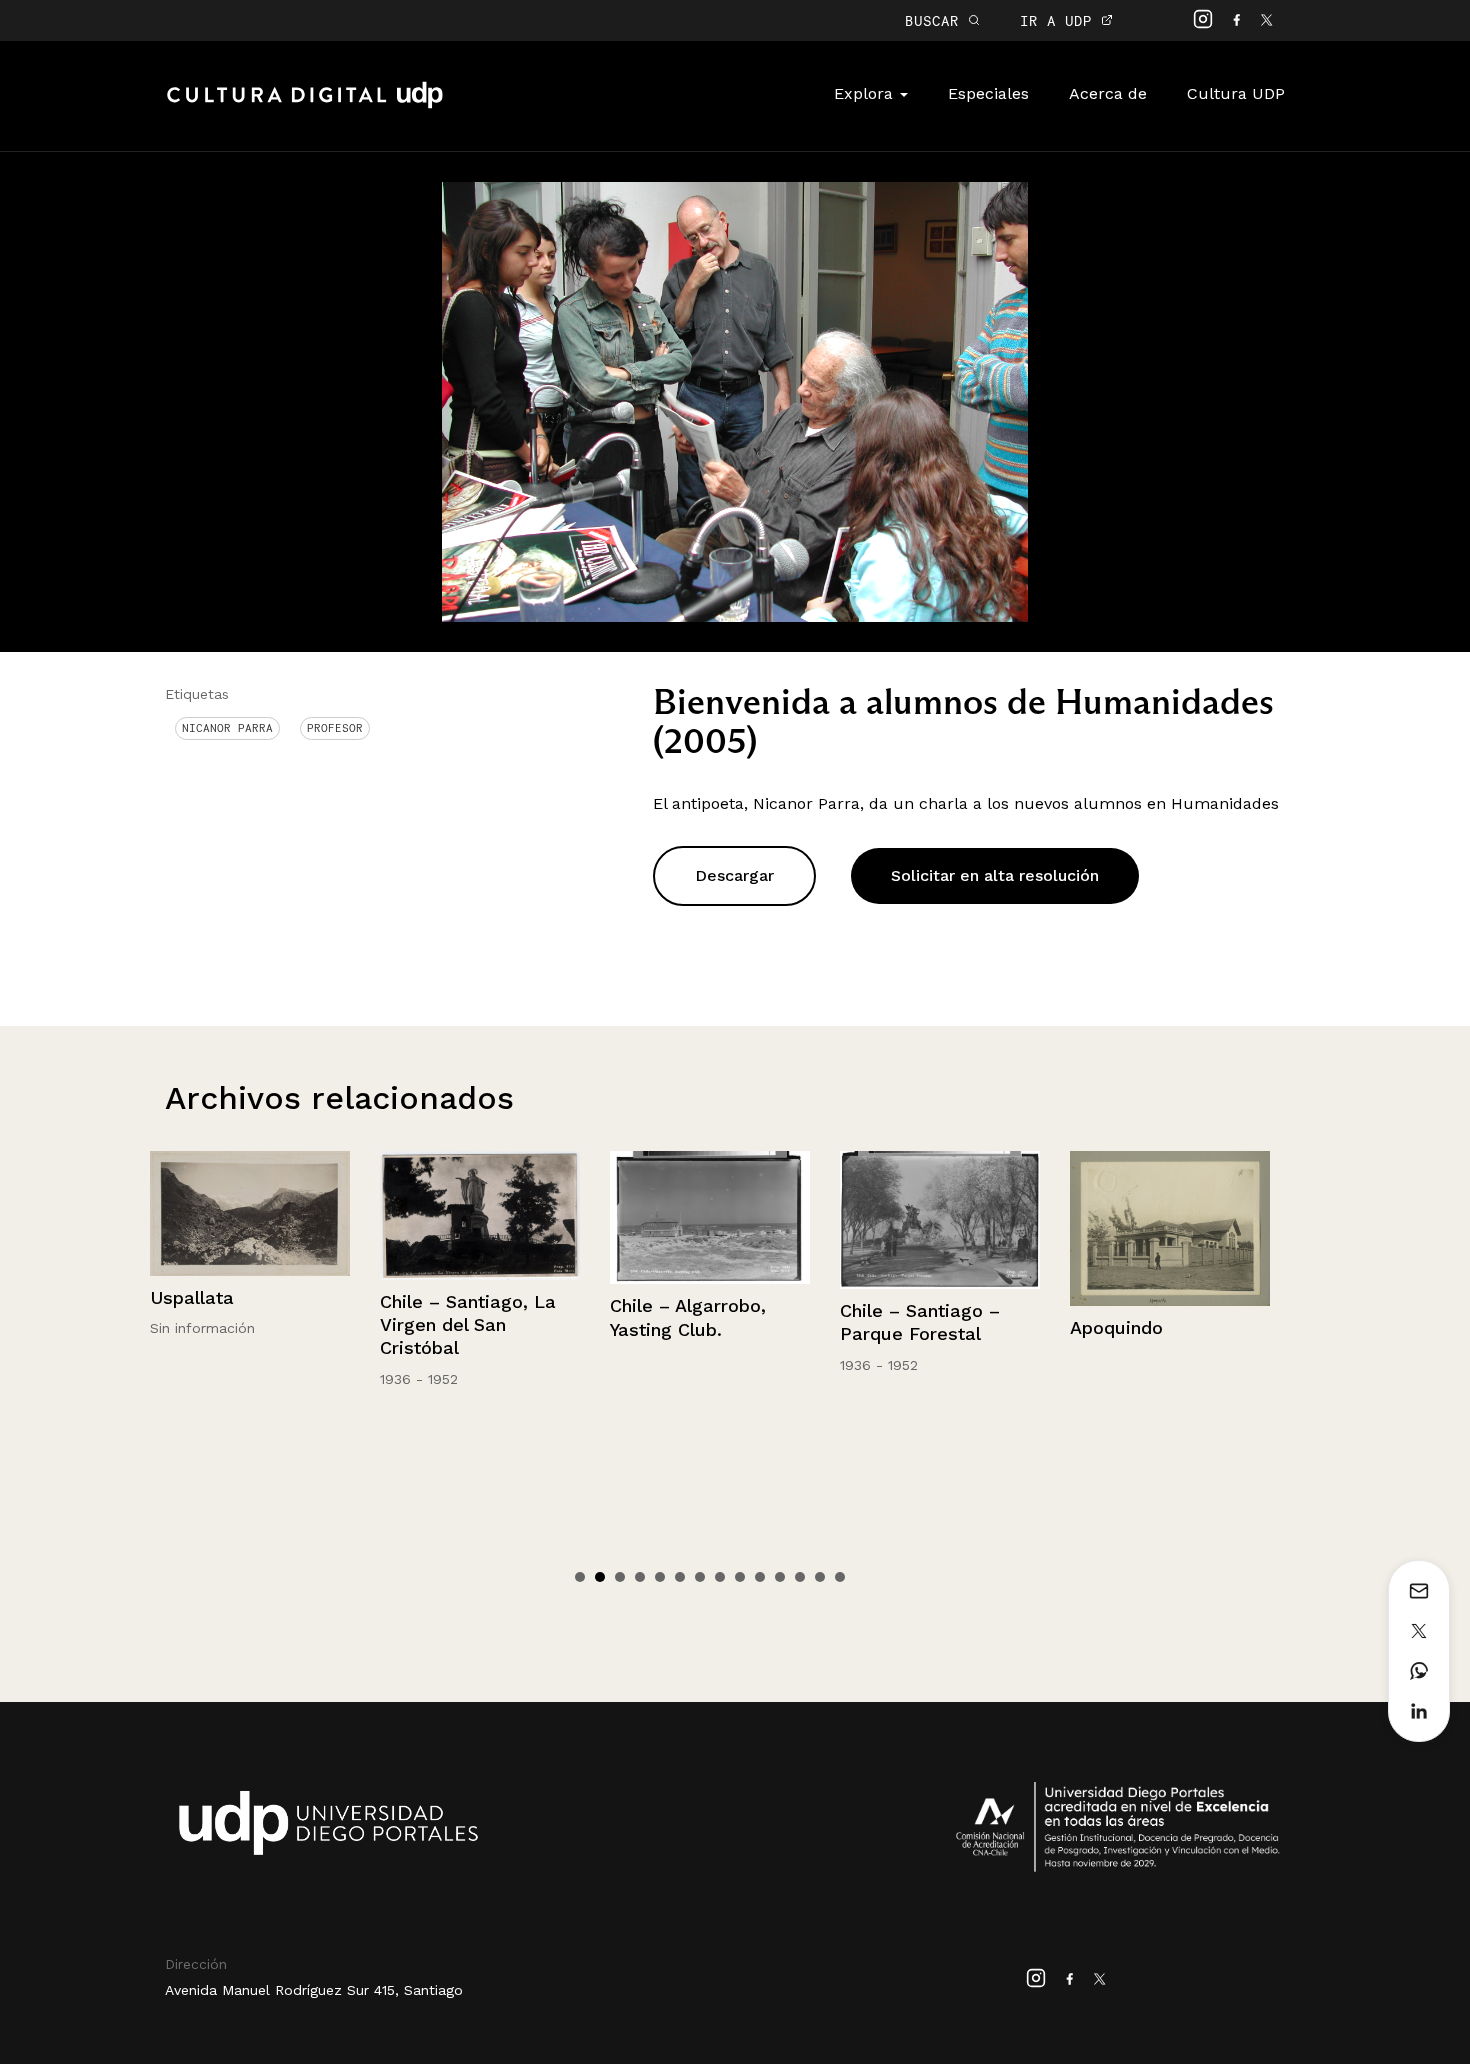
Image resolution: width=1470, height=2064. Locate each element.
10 (760, 1577)
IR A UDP (1060, 20)
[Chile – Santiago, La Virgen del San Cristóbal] (250, 1215)
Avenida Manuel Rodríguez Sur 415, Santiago (314, 1990)
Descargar (734, 875)
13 (820, 1577)
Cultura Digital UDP (305, 106)
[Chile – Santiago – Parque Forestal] (710, 1220)
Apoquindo (886, 1327)
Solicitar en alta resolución (995, 875)
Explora (866, 93)
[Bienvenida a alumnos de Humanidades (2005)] (735, 400)
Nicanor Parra (227, 728)
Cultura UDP (1236, 93)
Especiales (988, 93)
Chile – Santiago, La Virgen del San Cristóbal (238, 1325)
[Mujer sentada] (1170, 1285)
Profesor (335, 728)
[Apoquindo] (940, 1229)
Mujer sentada (1133, 1439)
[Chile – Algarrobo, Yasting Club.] (480, 1217)
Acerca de (1108, 93)
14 (840, 1577)
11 (780, 1577)
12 (800, 1577)
